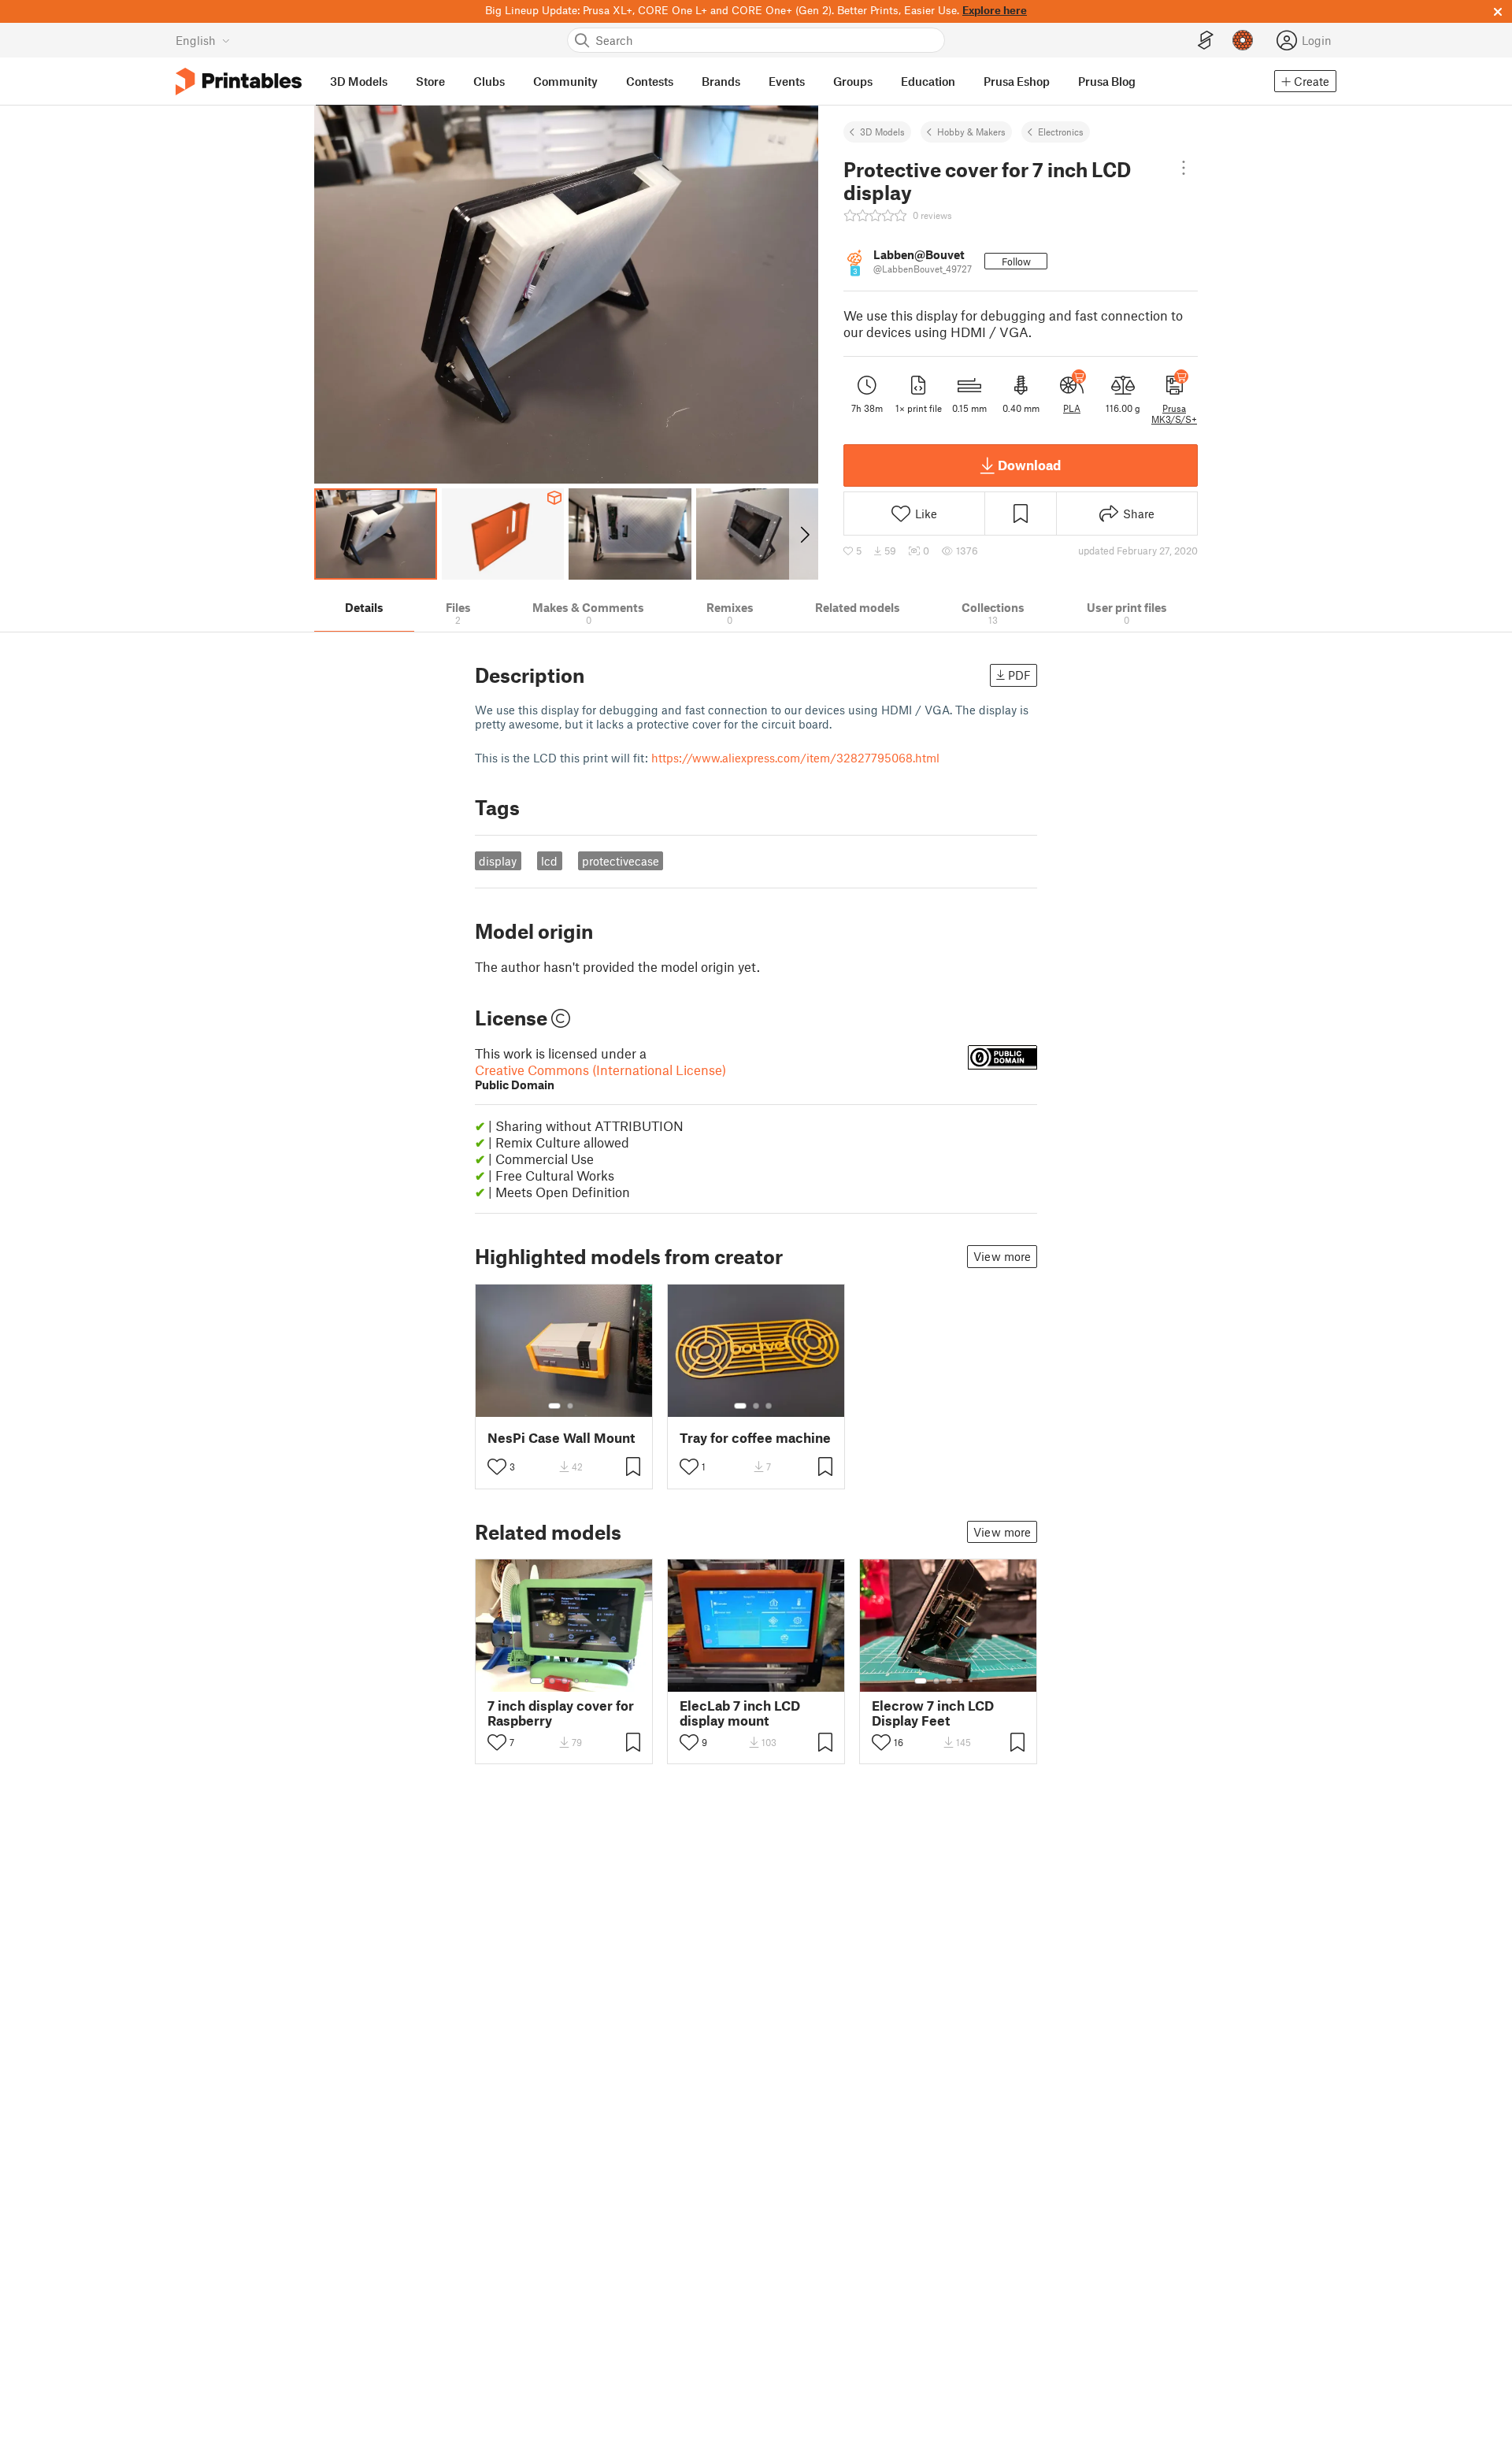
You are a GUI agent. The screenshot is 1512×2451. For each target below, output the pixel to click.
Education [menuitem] (928, 81)
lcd (549, 861)
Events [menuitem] (787, 81)
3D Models (882, 132)
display (498, 861)
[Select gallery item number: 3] (769, 1406)
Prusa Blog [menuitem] (1107, 81)
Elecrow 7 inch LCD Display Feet (933, 1713)
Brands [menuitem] (721, 81)
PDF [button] (1019, 675)
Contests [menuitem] (650, 81)
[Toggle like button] (497, 1467)
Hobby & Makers (971, 132)
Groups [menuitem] (853, 81)
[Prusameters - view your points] (1243, 40)
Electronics (1061, 132)
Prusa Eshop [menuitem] (1017, 81)
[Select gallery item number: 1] (554, 1406)
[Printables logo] (239, 82)
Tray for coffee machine (755, 1438)
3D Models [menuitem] (359, 81)
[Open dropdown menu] (1184, 168)
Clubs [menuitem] (489, 81)
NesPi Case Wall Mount (561, 1438)
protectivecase (621, 861)
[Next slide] (804, 534)
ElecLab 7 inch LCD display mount (740, 1713)
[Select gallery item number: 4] (577, 1681)
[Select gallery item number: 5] (588, 1681)
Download (1029, 465)
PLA (1072, 408)
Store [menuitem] (430, 81)
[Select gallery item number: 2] (570, 1406)
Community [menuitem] (565, 81)
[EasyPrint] (1206, 41)
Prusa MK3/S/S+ (1174, 413)
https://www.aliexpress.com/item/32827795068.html (795, 758)
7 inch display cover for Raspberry (561, 1713)
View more (1002, 1256)
